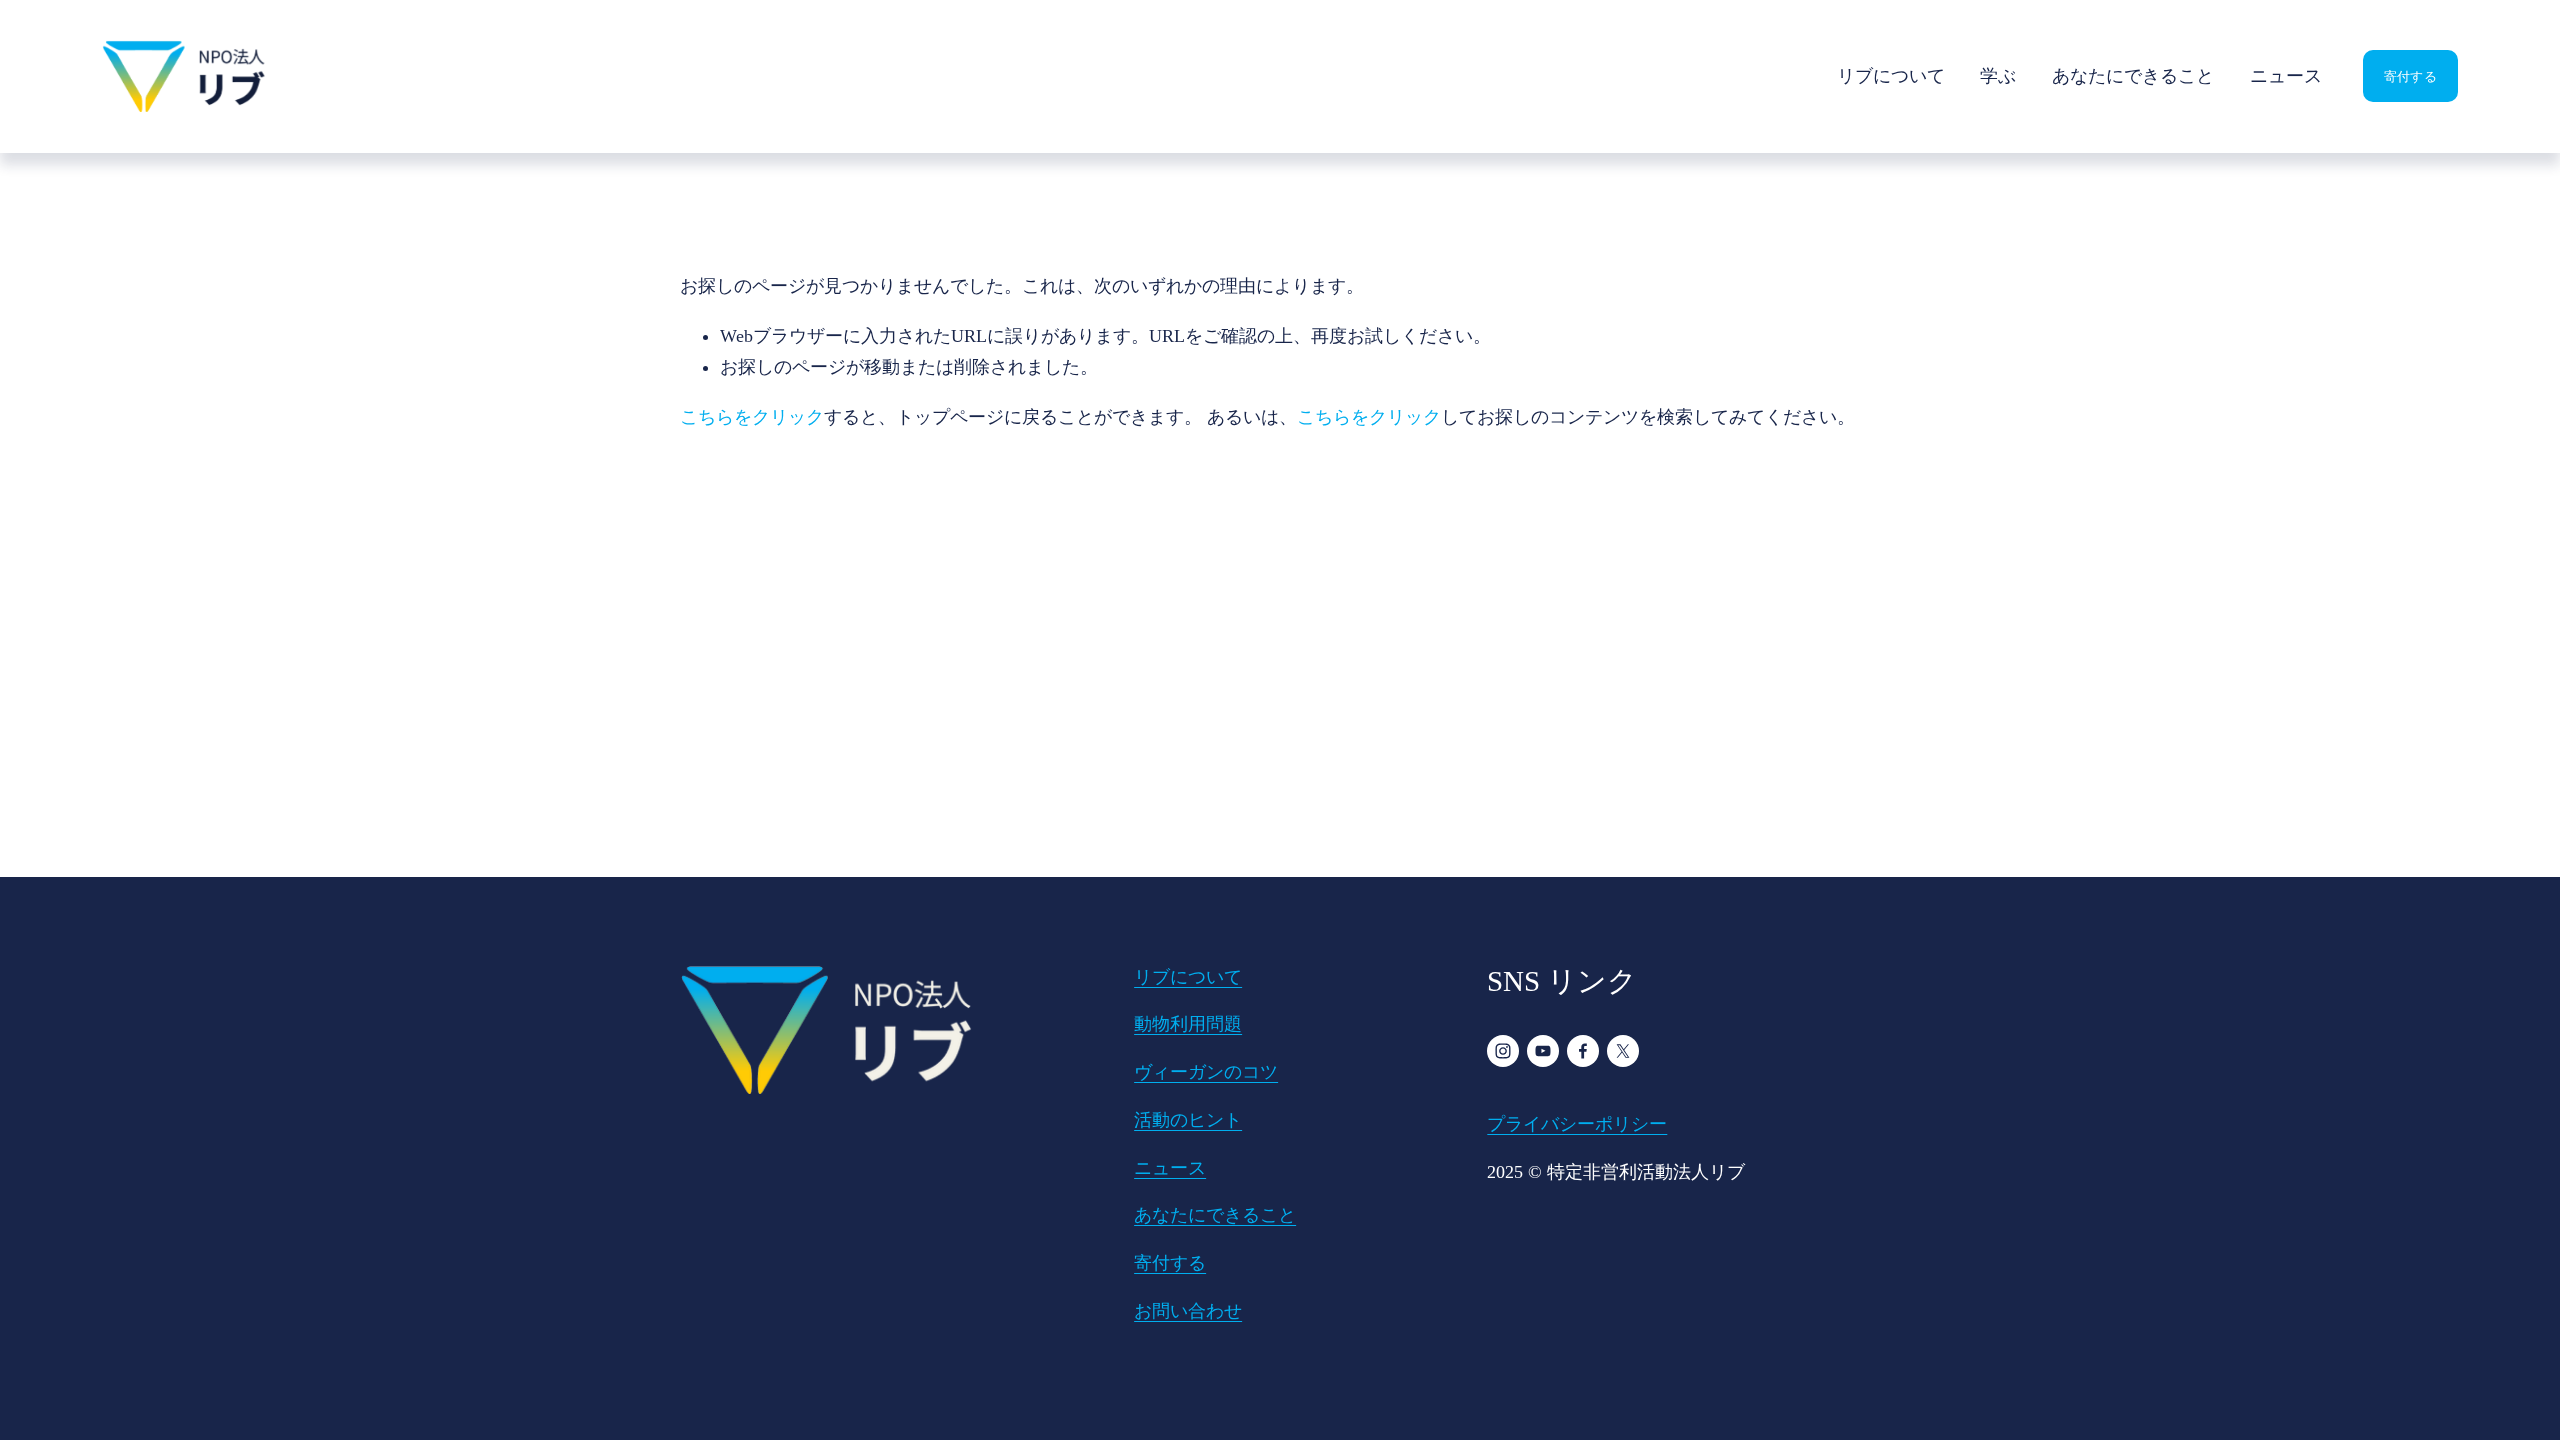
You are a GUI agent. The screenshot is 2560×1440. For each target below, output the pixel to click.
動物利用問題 (1188, 1024)
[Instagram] (1503, 1051)
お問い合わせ (1188, 1311)
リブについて (1891, 76)
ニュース (2286, 76)
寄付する (2410, 75)
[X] (1623, 1051)
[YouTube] (1543, 1051)
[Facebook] (1583, 1051)
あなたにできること (2133, 76)
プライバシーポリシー (1577, 1124)
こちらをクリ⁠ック (752, 417)
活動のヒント (1188, 1120)
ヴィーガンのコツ (1206, 1072)
